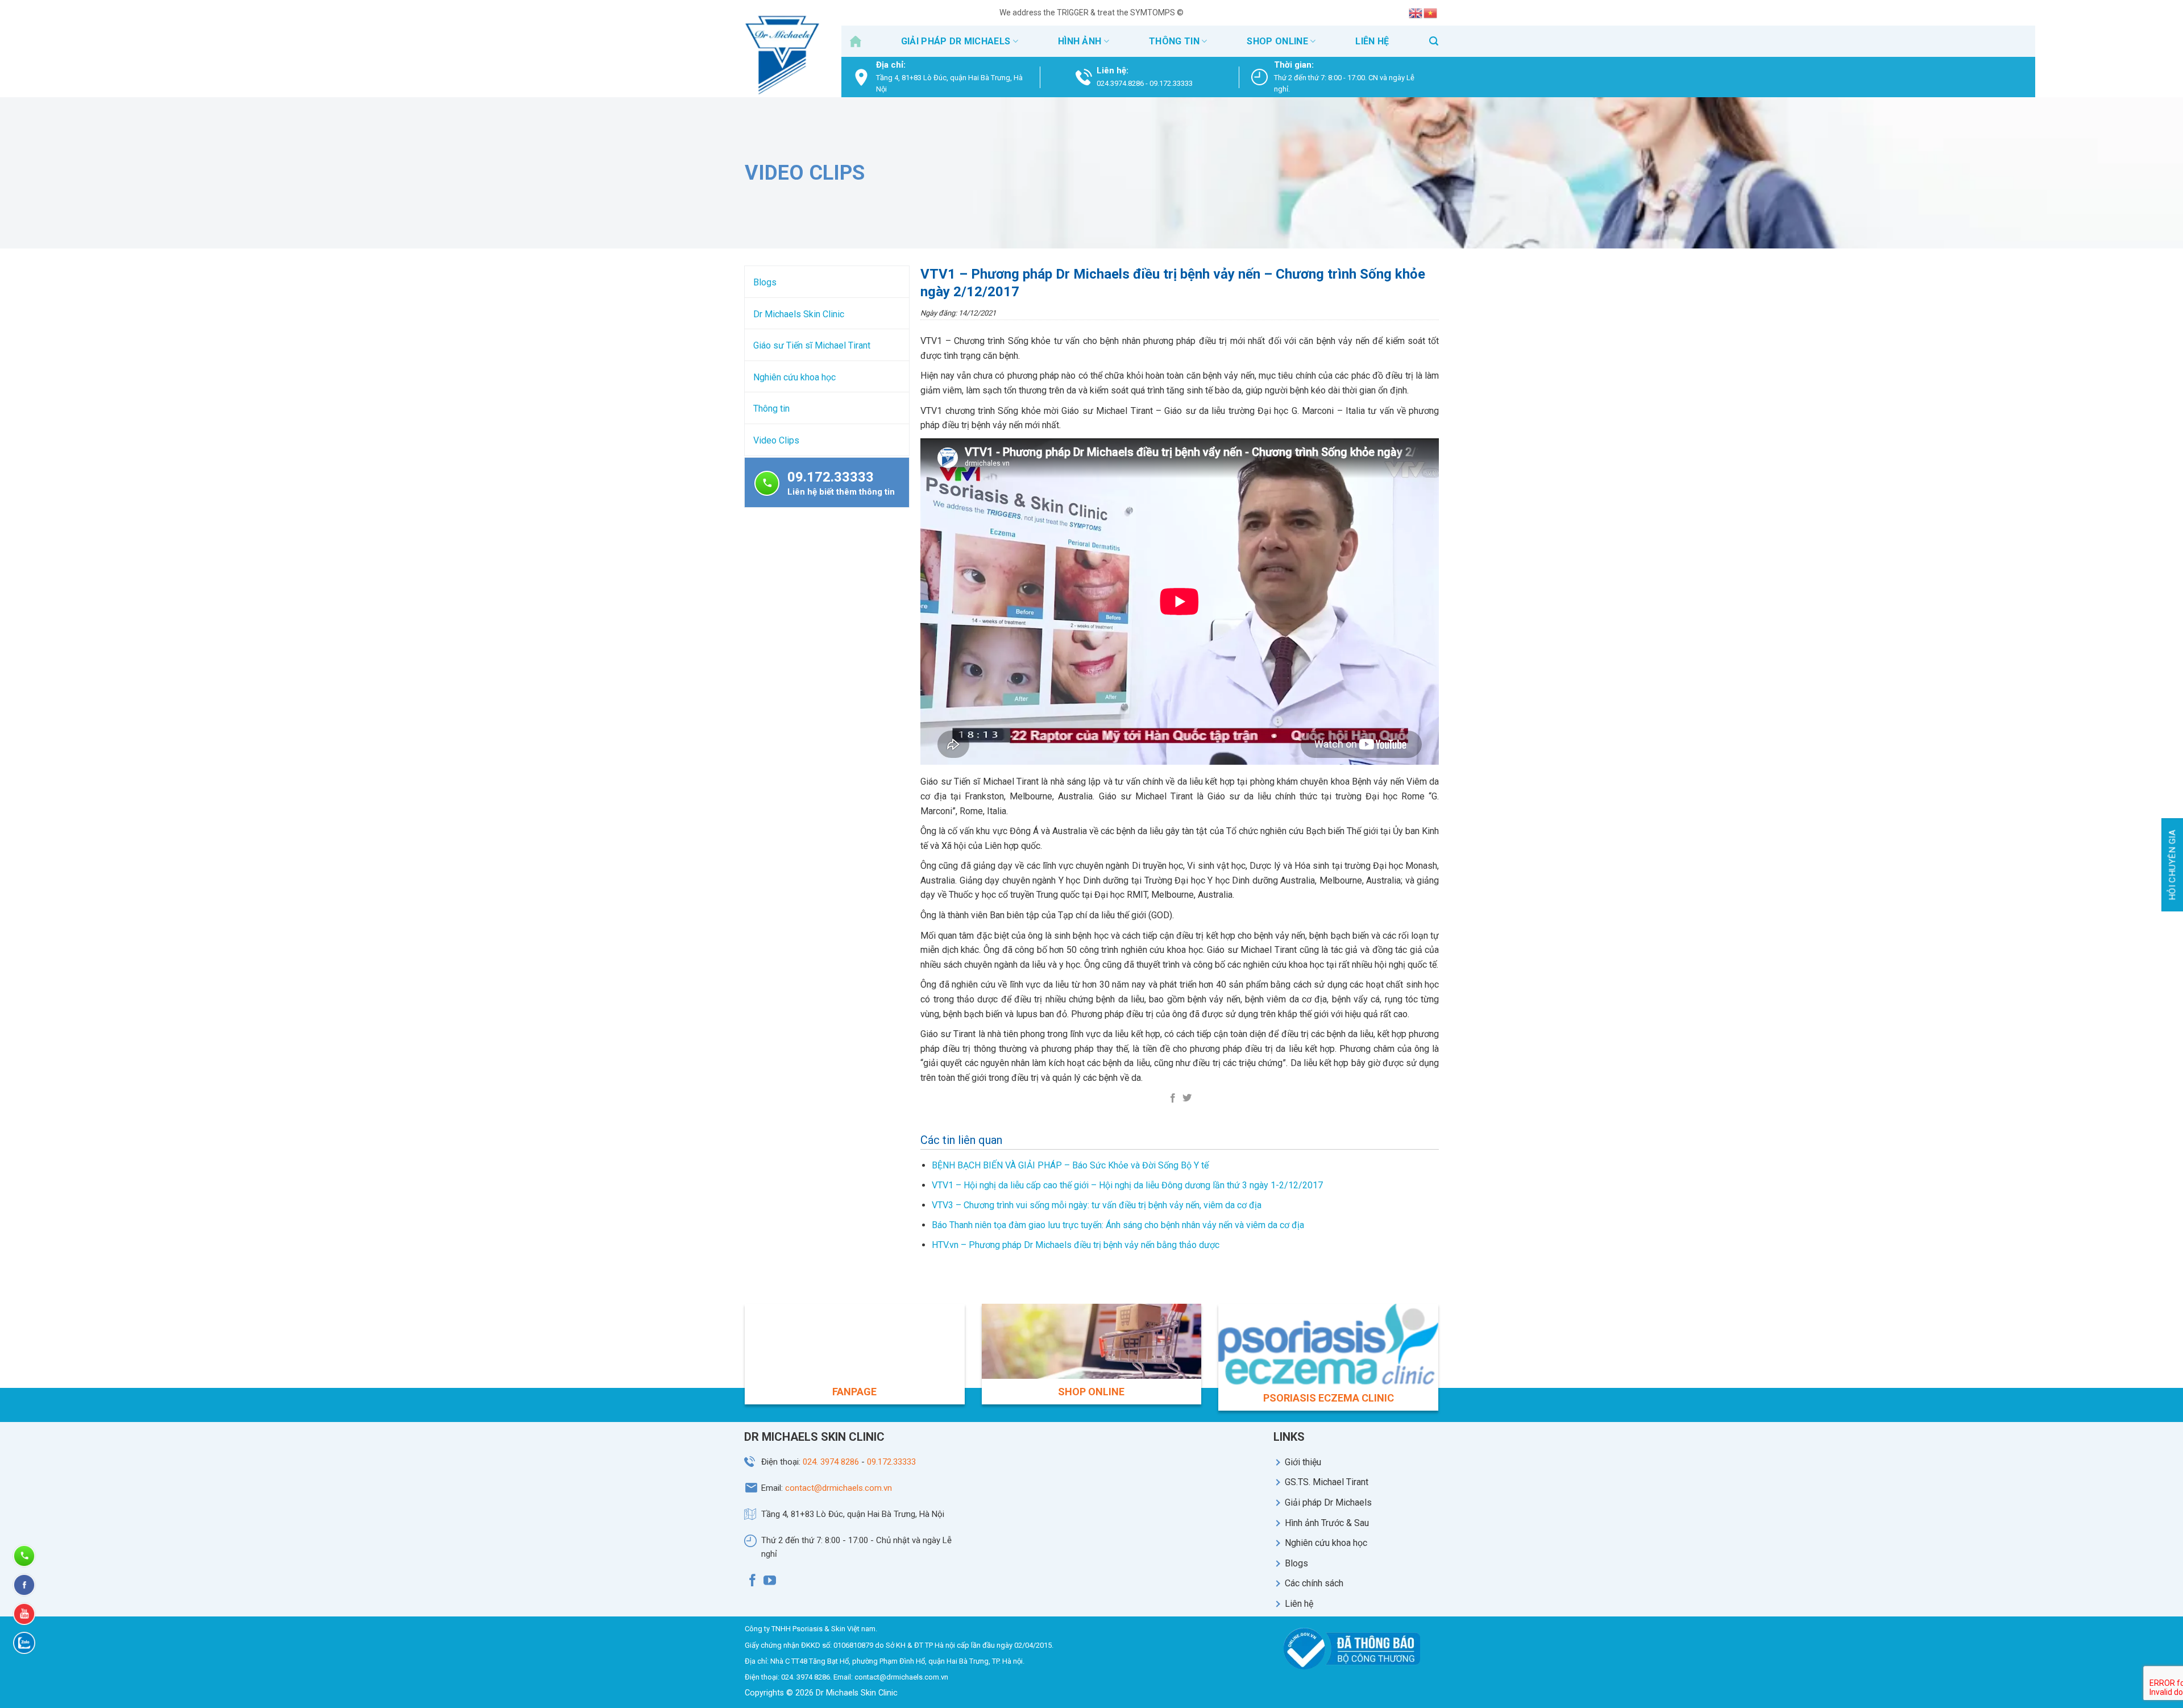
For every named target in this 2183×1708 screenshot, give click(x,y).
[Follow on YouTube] (770, 1582)
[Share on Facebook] (1173, 1098)
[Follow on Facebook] (753, 1582)
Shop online (1277, 41)
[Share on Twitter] (1186, 1098)
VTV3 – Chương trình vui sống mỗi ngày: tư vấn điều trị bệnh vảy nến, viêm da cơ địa (1097, 1205)
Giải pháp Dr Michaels (1328, 1502)
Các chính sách (1314, 1583)
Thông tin (1174, 41)
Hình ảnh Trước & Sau (1327, 1523)
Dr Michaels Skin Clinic (799, 314)
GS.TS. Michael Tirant (1327, 1482)
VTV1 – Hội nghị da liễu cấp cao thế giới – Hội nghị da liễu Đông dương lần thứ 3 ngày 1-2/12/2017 (1127, 1185)
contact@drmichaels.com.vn (839, 1488)
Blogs (765, 282)
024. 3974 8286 (831, 1462)
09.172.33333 (1171, 83)
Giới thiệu (1303, 1462)
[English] (1416, 13)
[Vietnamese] (1431, 13)
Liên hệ (1372, 41)
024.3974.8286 (1120, 83)
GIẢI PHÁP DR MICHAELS (956, 41)
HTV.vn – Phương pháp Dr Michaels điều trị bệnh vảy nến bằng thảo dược (1076, 1245)
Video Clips (776, 440)
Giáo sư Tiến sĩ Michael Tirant (812, 345)
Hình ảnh (1080, 41)
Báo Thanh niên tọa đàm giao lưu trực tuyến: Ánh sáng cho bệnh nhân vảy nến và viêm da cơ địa (1118, 1225)
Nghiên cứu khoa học (794, 377)
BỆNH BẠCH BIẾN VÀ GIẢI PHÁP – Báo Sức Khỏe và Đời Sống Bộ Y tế (1070, 1165)
